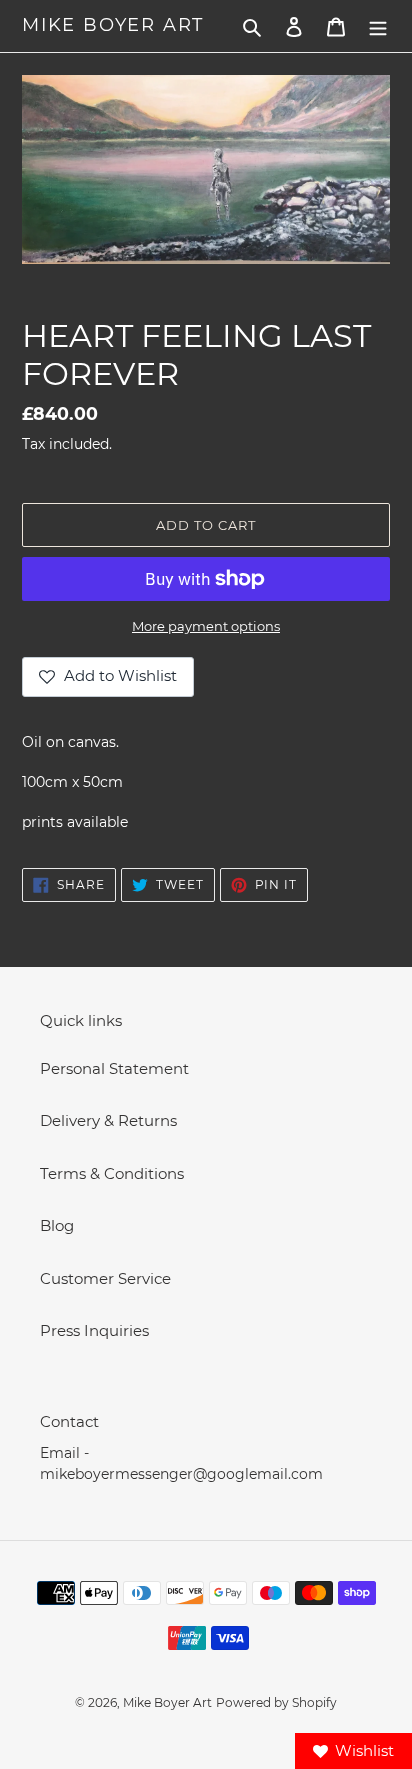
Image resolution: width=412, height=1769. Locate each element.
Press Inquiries (94, 1330)
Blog (57, 1225)
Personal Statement (114, 1068)
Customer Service (105, 1278)
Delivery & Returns (108, 1120)
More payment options (206, 626)
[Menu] (378, 26)
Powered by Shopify (276, 1702)
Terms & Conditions (112, 1173)
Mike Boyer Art (113, 25)
